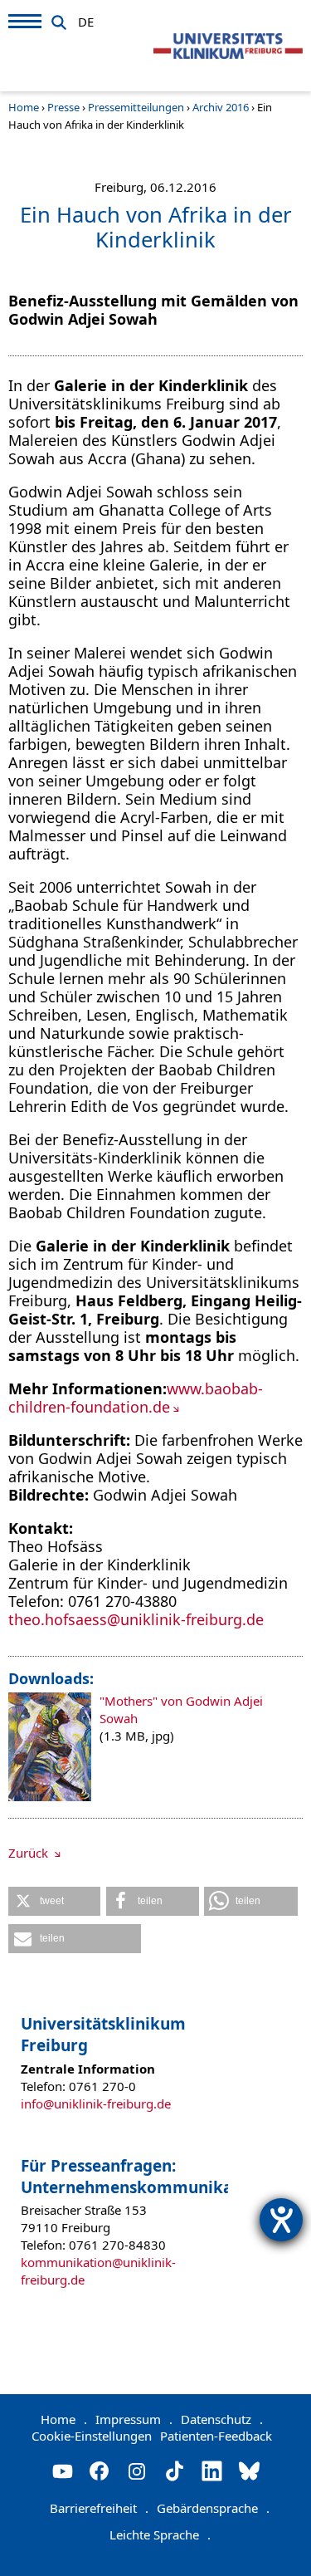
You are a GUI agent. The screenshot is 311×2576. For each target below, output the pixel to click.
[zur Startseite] (228, 47)
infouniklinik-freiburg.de (96, 2103)
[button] (54, 1901)
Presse (63, 107)
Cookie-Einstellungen (92, 2436)
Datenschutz (222, 2419)
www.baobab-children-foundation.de (136, 1398)
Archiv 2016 (221, 107)
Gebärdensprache (213, 2508)
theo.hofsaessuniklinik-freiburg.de (136, 1619)
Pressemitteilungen (136, 107)
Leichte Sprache (160, 2534)
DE (86, 19)
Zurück (30, 1853)
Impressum (134, 2419)
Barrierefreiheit (99, 2508)
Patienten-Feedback (216, 2436)
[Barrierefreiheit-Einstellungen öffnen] (281, 2220)
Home (24, 107)
